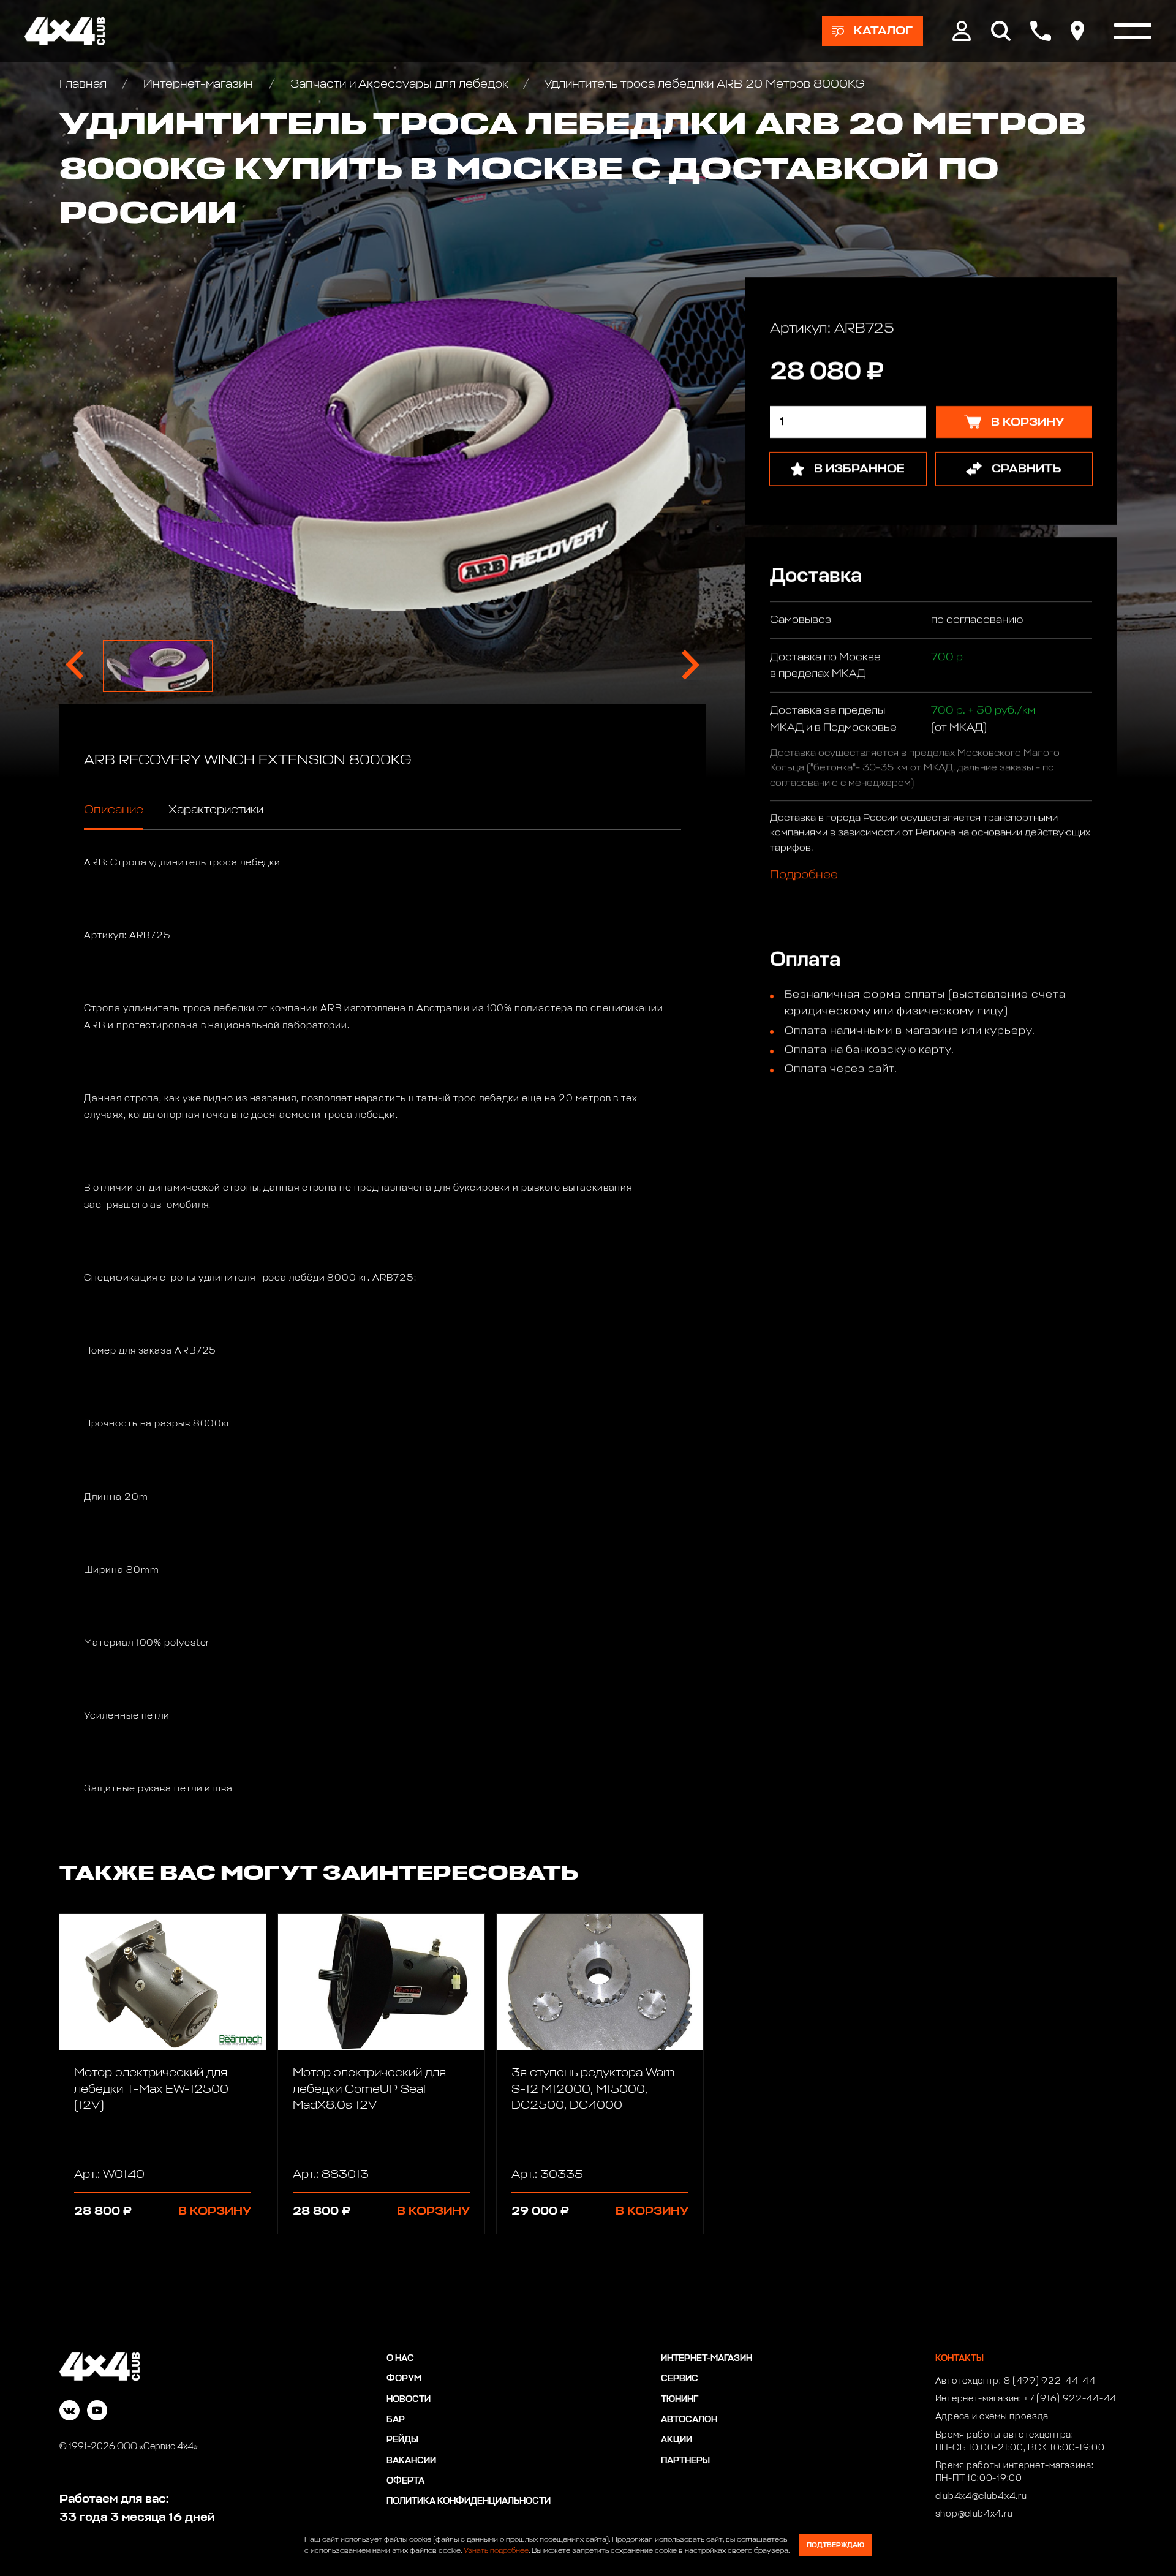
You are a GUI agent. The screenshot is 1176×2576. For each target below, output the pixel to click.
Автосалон (689, 2420)
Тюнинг (680, 2400)
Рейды (402, 2440)
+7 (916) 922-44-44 (1070, 2399)
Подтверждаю (835, 2545)
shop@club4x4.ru (974, 2514)
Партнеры (685, 2461)
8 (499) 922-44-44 (1050, 2381)
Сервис (680, 2379)
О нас (400, 2359)
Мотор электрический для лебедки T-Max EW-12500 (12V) (151, 2089)
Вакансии (411, 2461)
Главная (85, 84)
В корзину (215, 2211)
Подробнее (804, 875)
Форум (404, 2379)
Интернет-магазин (198, 84)
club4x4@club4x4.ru (981, 2496)
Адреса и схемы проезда (992, 2417)
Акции (677, 2440)
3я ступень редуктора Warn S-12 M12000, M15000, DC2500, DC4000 (593, 2089)
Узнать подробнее (496, 2551)
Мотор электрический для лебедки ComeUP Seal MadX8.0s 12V (369, 2089)
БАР (396, 2420)
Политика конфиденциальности (469, 2501)
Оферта (405, 2481)
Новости (409, 2400)
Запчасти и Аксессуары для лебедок (399, 84)
